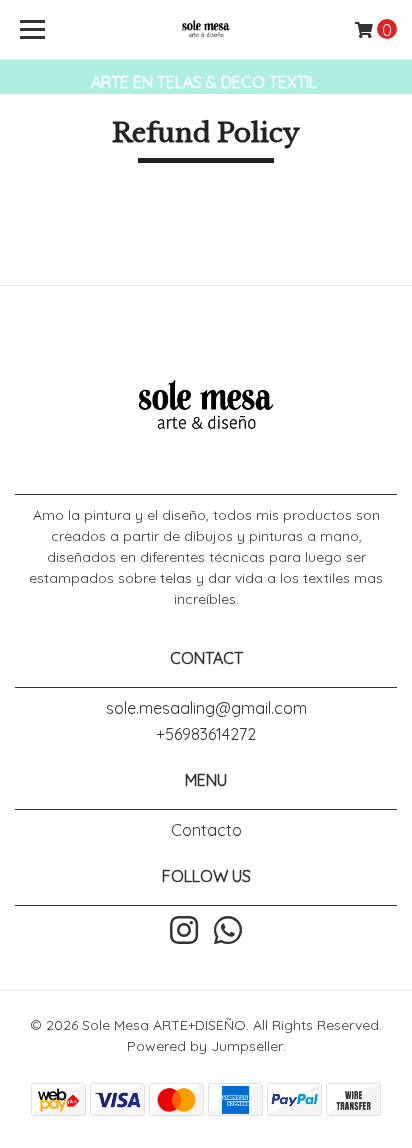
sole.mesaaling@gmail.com (206, 708)
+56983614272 (206, 734)
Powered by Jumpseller (205, 1046)
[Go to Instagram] (184, 932)
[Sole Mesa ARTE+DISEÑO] (206, 30)
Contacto (206, 830)
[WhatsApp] (228, 932)
